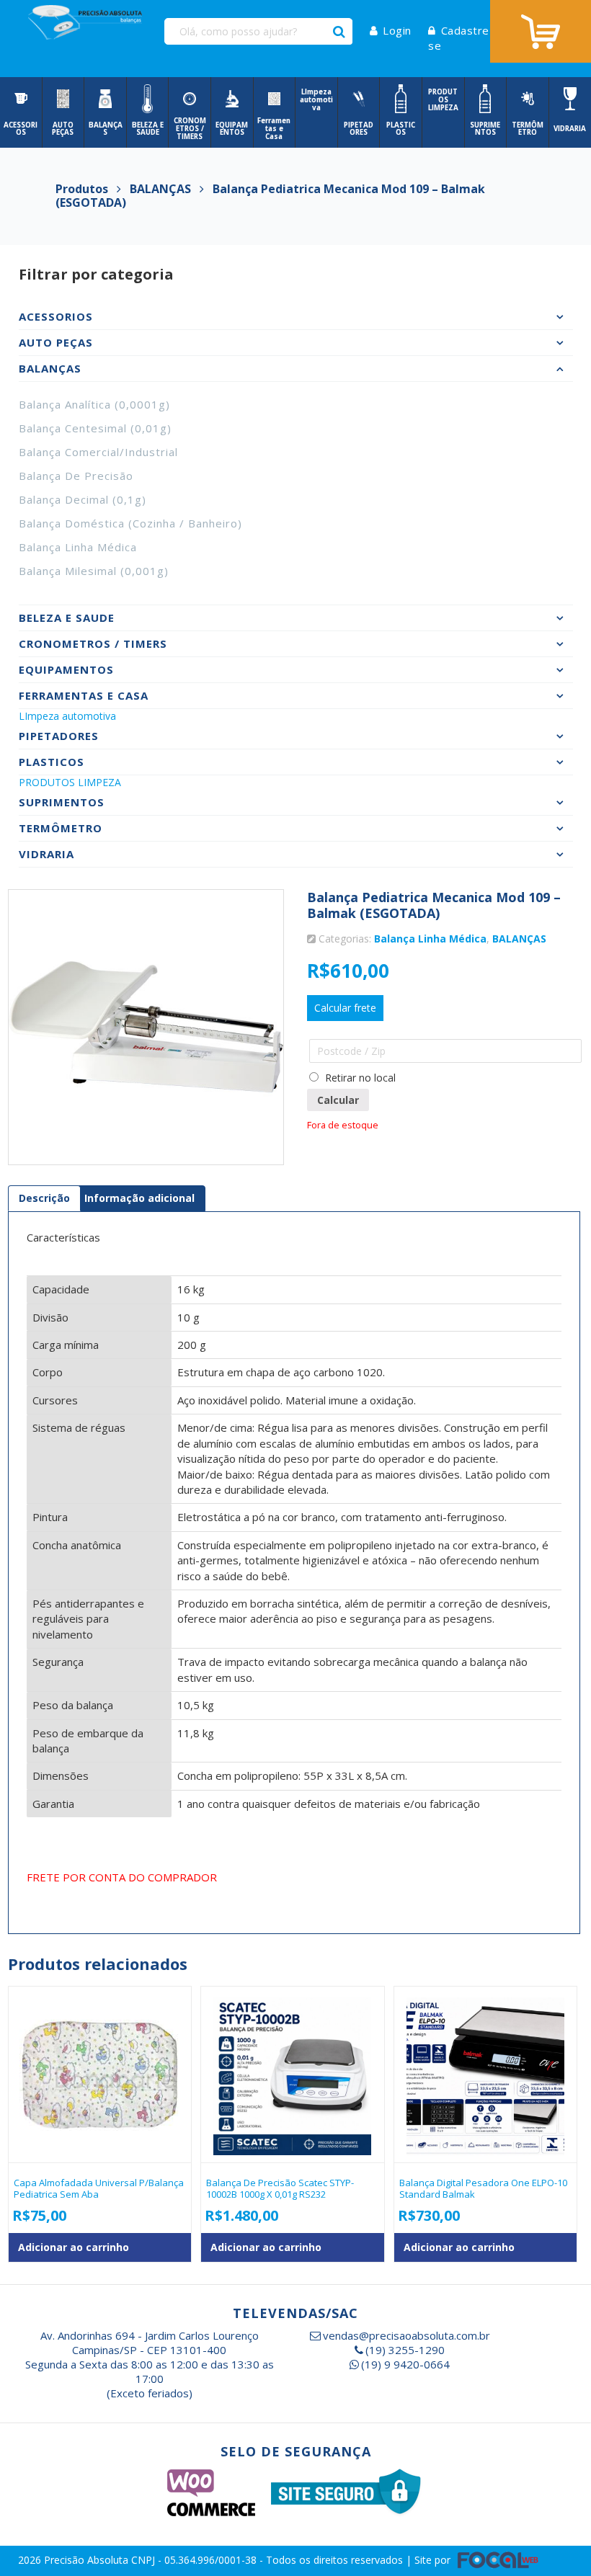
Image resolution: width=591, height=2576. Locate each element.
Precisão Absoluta (88, 2560)
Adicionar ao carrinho (74, 2247)
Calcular (338, 1100)
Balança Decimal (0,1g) (83, 499)
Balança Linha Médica (78, 547)
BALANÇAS (519, 939)
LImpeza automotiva (67, 716)
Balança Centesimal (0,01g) (95, 428)
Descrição (44, 1198)
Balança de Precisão (76, 476)
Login (397, 30)
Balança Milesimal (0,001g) (94, 571)
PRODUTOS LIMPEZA (70, 782)
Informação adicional (139, 1198)
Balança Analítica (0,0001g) (94, 404)
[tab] (44, 1198)
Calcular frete (345, 1008)
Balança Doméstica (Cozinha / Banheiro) (130, 523)
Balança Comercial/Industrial (98, 452)
